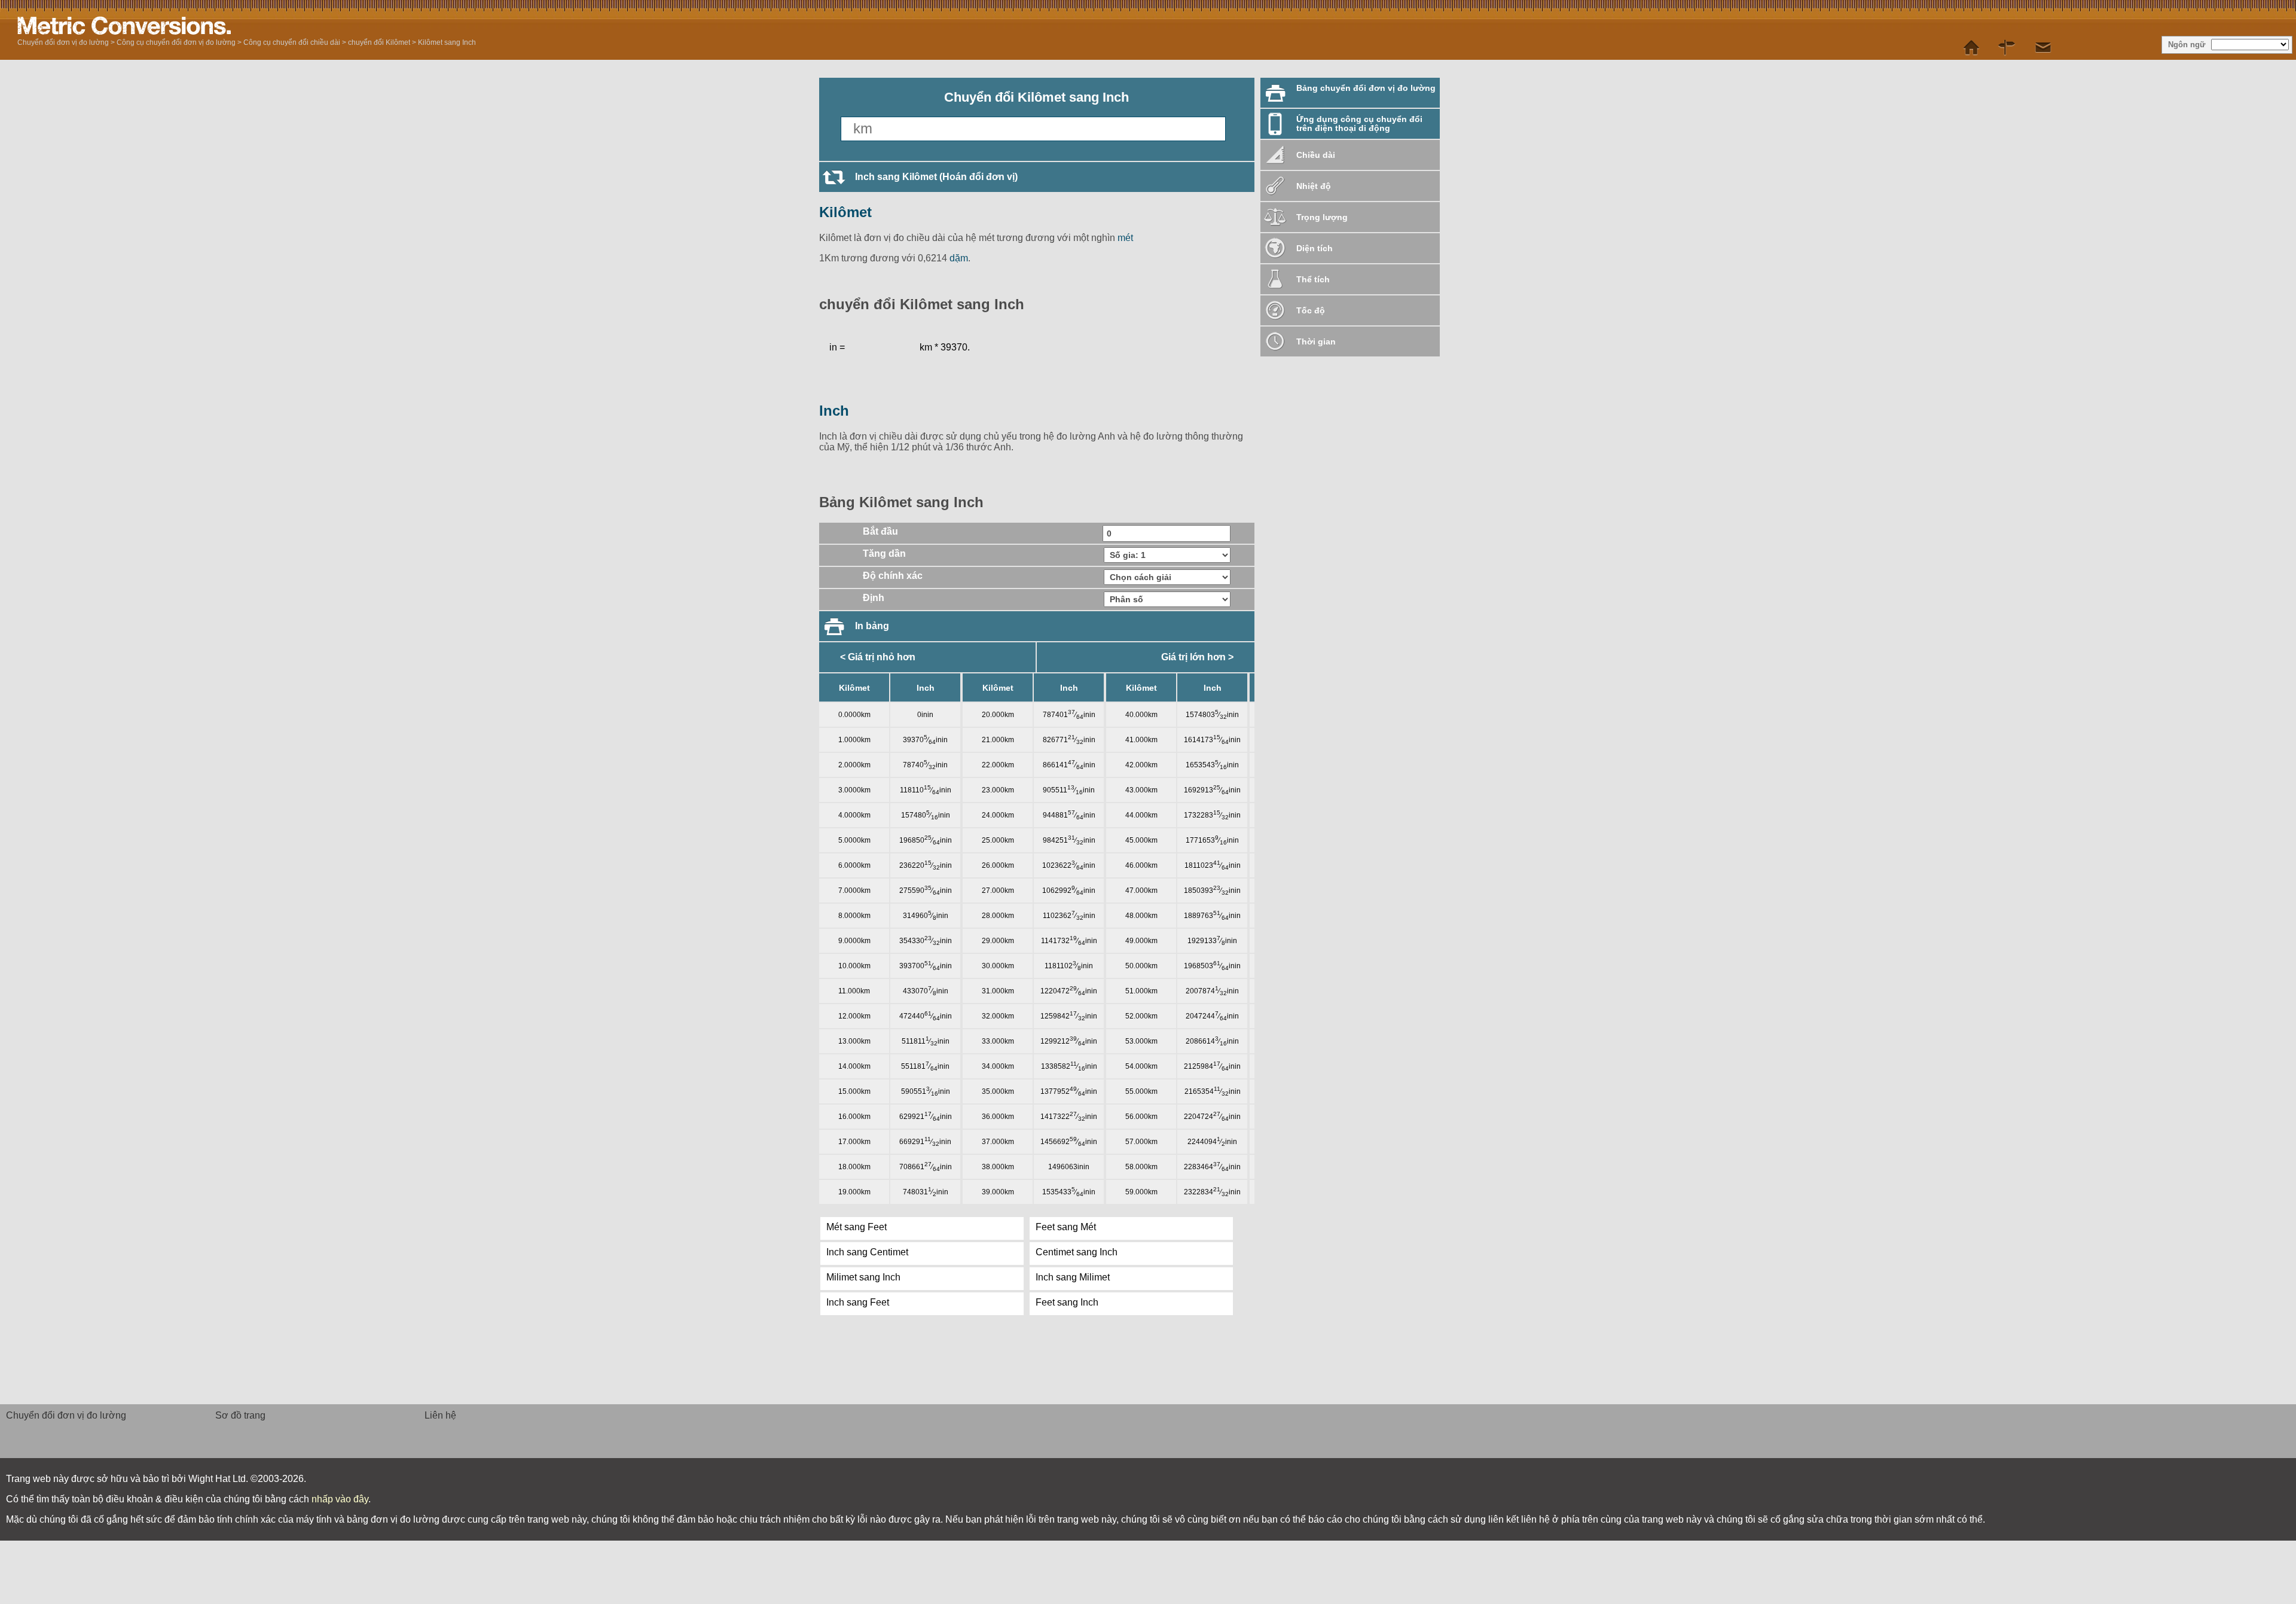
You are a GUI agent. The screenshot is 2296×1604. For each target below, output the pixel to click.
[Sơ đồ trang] (2007, 48)
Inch (834, 411)
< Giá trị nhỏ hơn (878, 657)
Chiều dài (1316, 155)
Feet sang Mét (1066, 1227)
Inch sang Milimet (1073, 1277)
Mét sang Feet (857, 1227)
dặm (959, 258)
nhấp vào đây (340, 1499)
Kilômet (845, 212)
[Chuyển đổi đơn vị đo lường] (167, 26)
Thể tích (1313, 279)
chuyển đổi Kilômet (379, 42)
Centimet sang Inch (1077, 1252)
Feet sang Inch (1067, 1302)
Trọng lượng (1322, 217)
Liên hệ (440, 1415)
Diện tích (1315, 248)
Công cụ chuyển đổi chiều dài (292, 42)
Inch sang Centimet (867, 1252)
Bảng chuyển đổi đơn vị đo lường (1366, 88)
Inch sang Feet (858, 1302)
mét (1125, 238)
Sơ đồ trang (240, 1415)
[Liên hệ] (2043, 48)
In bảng (872, 626)
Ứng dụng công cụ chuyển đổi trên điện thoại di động (1359, 123)
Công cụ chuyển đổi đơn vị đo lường (176, 42)
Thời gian (1316, 341)
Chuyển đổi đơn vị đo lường (63, 42)
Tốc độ (1311, 310)
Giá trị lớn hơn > (1197, 657)
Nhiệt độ (1314, 186)
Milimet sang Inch (863, 1277)
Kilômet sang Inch (447, 42)
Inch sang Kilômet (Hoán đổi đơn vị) (936, 177)
